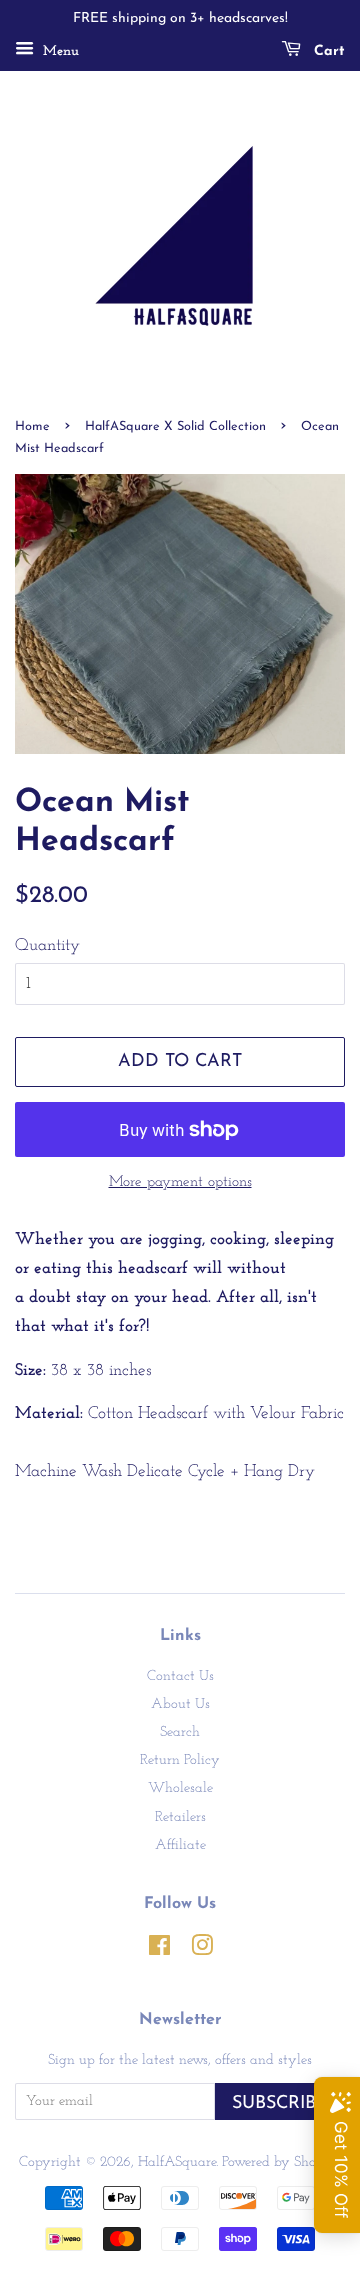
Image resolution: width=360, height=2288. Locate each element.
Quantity (47, 945)
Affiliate (180, 1845)
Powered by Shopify (281, 2162)
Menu (59, 51)
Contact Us (180, 1676)
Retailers (180, 1817)
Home (32, 426)
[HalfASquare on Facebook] (159, 1950)
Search (180, 1732)
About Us (180, 1704)
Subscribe (280, 2103)
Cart (327, 51)
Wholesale (180, 1788)
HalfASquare (177, 2162)
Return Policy (180, 1760)
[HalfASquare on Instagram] (202, 1950)
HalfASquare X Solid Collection (175, 426)
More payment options (180, 1182)
